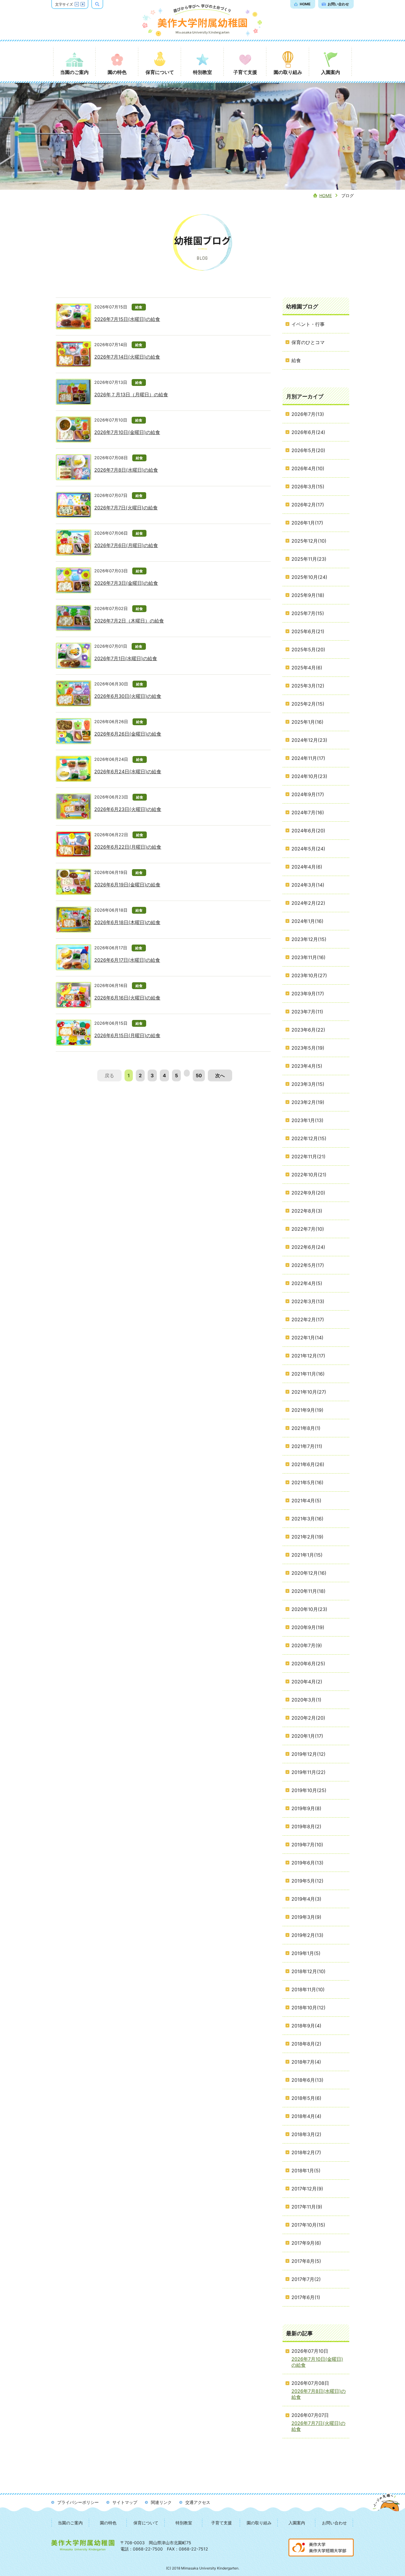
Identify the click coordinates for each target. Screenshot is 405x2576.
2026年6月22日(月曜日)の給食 (128, 847)
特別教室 (184, 2523)
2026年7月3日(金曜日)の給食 (126, 583)
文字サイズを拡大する (83, 4)
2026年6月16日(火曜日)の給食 (127, 998)
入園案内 (297, 2523)
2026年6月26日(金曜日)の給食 (128, 734)
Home (326, 195)
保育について (146, 2523)
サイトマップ (125, 2502)
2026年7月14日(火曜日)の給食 (127, 357)
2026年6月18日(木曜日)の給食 (127, 922)
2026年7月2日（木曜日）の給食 (129, 621)
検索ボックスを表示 (103, 4)
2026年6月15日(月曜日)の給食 (127, 1035)
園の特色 (108, 2523)
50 (199, 1075)
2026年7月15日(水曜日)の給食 (127, 319)
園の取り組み (259, 2523)
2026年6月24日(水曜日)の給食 (128, 771)
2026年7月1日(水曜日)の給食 (126, 658)
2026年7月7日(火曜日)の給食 (126, 508)
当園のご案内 (70, 2523)
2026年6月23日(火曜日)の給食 (128, 809)
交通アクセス (198, 2502)
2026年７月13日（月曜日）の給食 (131, 395)
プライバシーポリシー (78, 2502)
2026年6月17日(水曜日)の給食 (127, 960)
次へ (220, 1075)
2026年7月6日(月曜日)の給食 (126, 545)
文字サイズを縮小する (77, 4)
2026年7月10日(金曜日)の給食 (127, 432)
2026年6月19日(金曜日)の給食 (127, 885)
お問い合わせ (334, 2523)
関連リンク (161, 2502)
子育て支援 (221, 2523)
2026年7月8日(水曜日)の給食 (126, 470)
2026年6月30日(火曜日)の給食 (128, 696)
